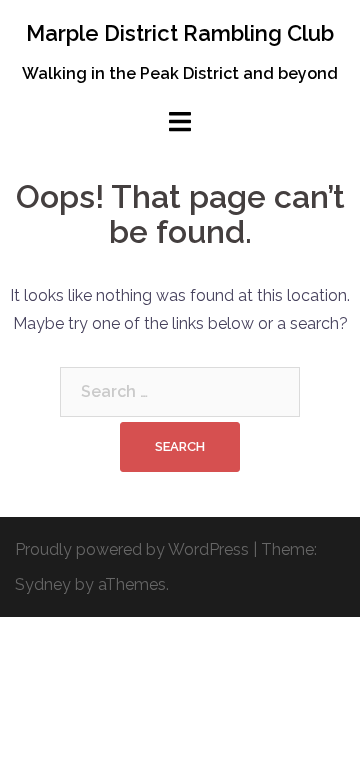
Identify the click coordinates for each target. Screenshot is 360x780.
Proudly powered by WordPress (132, 549)
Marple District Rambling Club (180, 33)
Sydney (43, 584)
